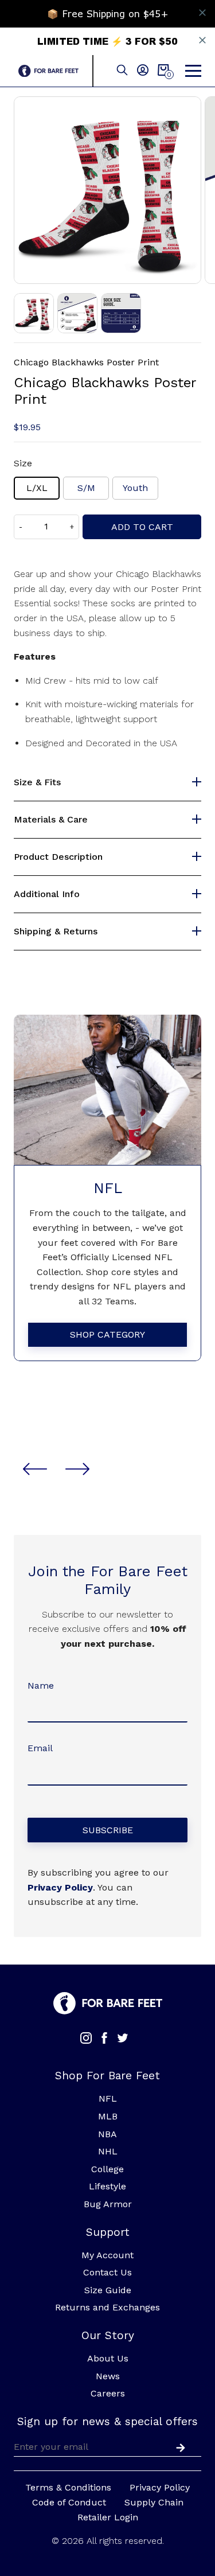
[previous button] (35, 1469)
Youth (135, 488)
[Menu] (193, 71)
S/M (86, 488)
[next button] (77, 1469)
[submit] (178, 2446)
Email (40, 1748)
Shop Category (107, 1334)
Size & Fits (37, 782)
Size (23, 463)
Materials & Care (51, 820)
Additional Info (47, 894)
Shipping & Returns (56, 932)
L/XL (37, 488)
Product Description (58, 857)
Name (41, 1685)
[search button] (122, 71)
